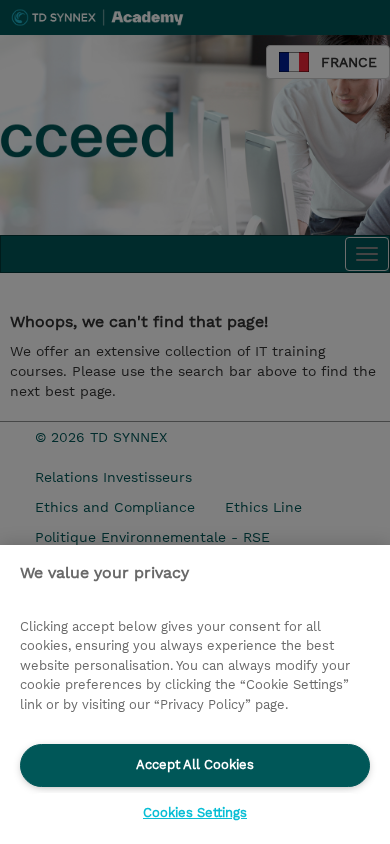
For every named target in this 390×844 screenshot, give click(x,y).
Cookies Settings (195, 812)
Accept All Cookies (195, 764)
